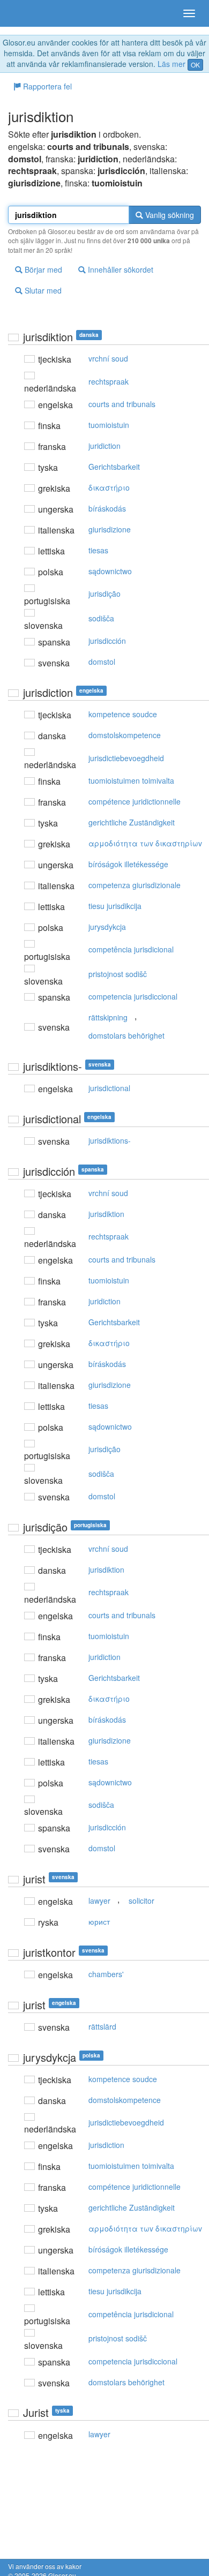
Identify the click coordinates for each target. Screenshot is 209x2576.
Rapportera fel (46, 86)
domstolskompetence (125, 735)
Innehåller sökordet (120, 269)
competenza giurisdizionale (135, 885)
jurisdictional (109, 1088)
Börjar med (42, 269)
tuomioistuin (109, 425)
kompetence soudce (123, 714)
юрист (99, 1921)
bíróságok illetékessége (128, 864)
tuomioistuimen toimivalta (131, 780)
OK (195, 65)
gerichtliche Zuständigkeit (132, 822)
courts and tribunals (122, 404)
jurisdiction (106, 2145)
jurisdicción (107, 641)
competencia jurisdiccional (133, 996)
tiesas (98, 550)
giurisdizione (110, 529)
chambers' (106, 1974)
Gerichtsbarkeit (114, 467)
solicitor (141, 1901)
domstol (102, 662)
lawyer (99, 1901)
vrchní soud (108, 358)
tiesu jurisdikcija (115, 906)
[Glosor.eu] (27, 13)
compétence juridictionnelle (135, 801)
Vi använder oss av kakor (45, 2566)
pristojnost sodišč (118, 974)
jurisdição (104, 594)
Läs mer (171, 64)
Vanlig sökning (169, 215)
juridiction (104, 446)
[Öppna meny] (189, 13)
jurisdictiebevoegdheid (126, 758)
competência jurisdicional (131, 949)
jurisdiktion (106, 1214)
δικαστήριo (109, 487)
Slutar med (42, 290)
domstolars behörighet (126, 1035)
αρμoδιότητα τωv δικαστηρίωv (145, 843)
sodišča (101, 618)
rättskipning (108, 1017)
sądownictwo (110, 571)
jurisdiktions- (110, 1140)
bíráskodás (107, 508)
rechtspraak (109, 381)
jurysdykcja (107, 927)
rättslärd (102, 2026)
